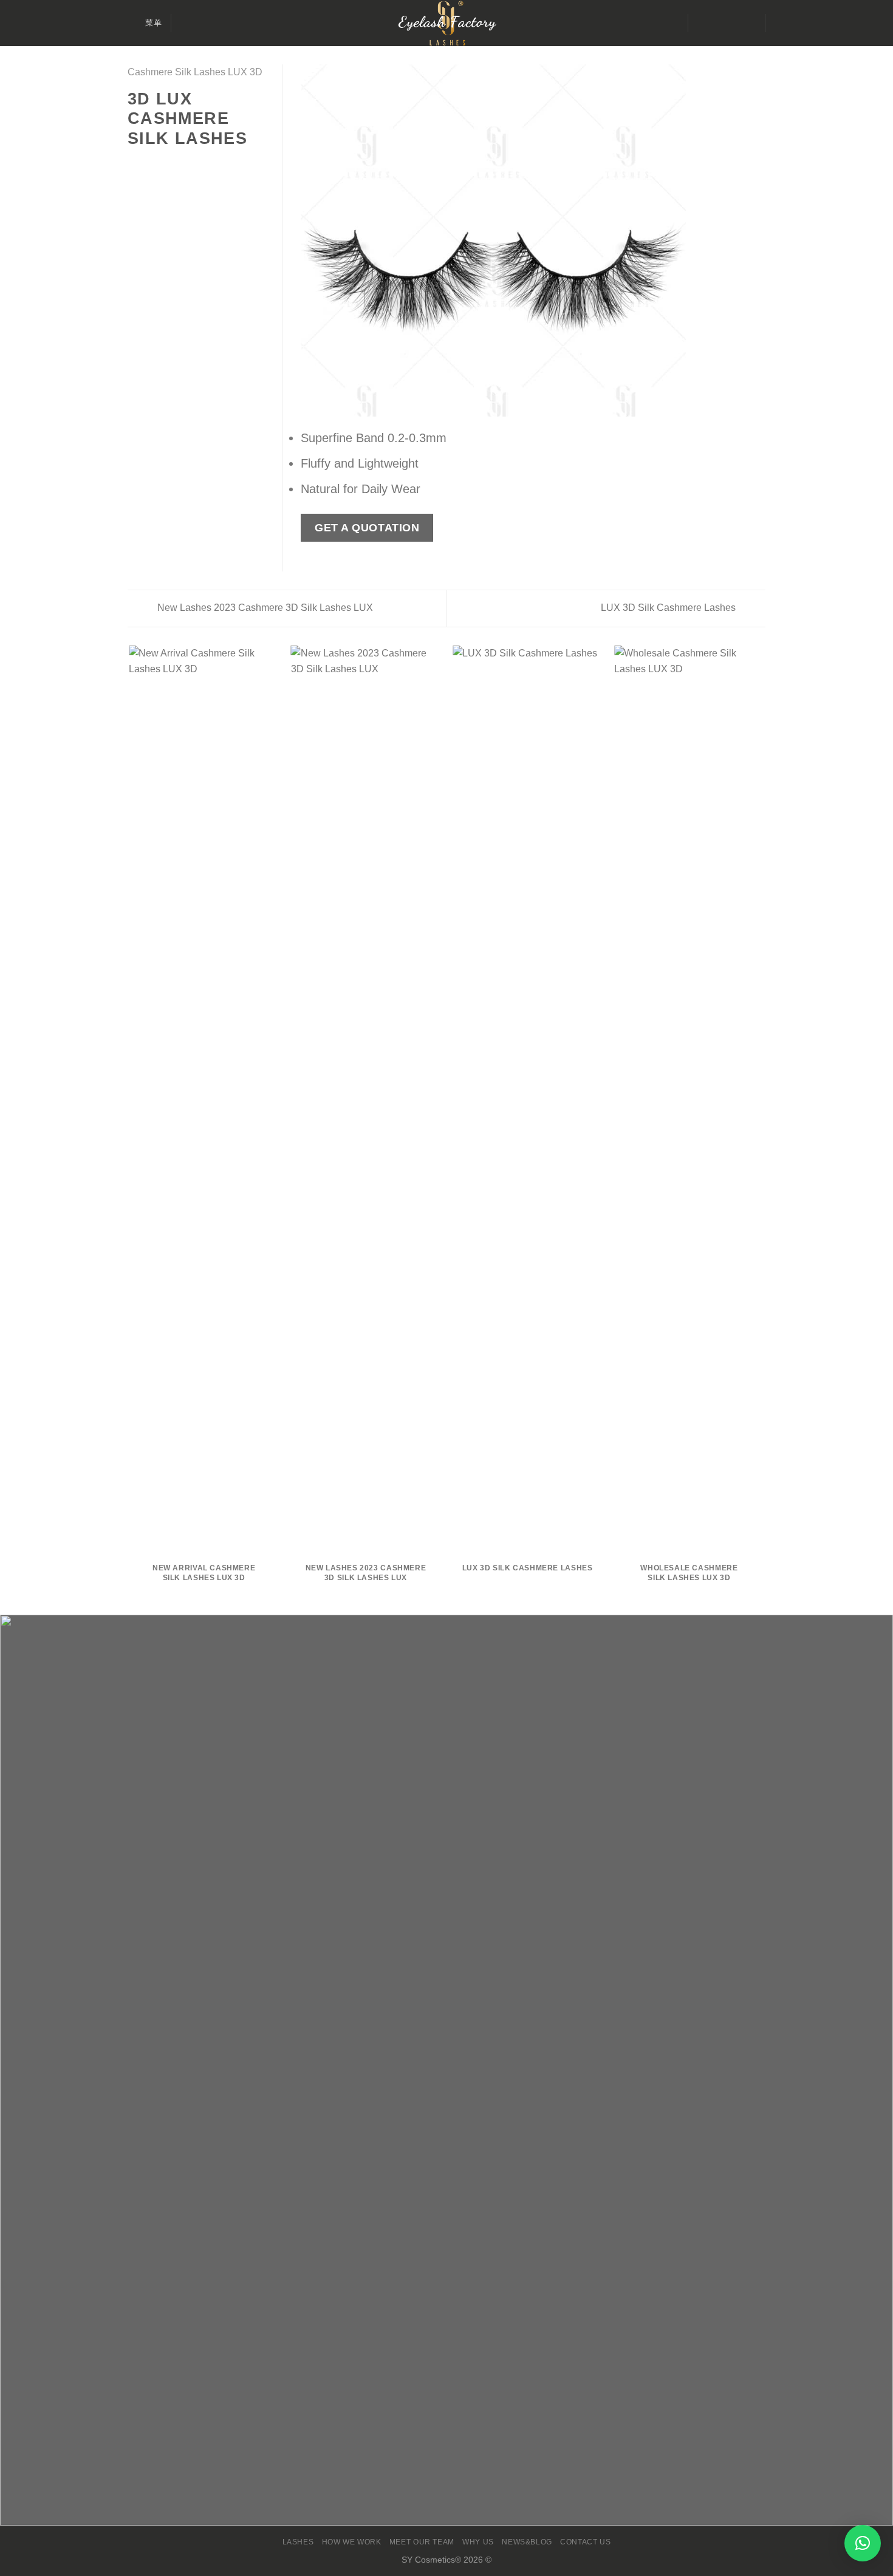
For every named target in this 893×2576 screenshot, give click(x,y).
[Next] (663, 240)
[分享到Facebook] (135, 165)
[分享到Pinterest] (179, 165)
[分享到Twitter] (150, 165)
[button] (863, 2543)
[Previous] (324, 240)
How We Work (352, 2542)
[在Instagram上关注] (716, 23)
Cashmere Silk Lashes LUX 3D (195, 72)
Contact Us (585, 2542)
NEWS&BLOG (527, 2542)
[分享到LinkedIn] (194, 165)
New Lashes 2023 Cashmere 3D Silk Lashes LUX (264, 608)
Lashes (298, 2542)
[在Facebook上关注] (700, 23)
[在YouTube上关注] (748, 23)
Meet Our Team (422, 2542)
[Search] (185, 23)
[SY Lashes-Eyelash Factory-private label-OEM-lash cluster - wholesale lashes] (446, 23)
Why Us (478, 2542)
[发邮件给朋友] (165, 165)
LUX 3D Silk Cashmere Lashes (669, 608)
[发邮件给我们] (732, 23)
